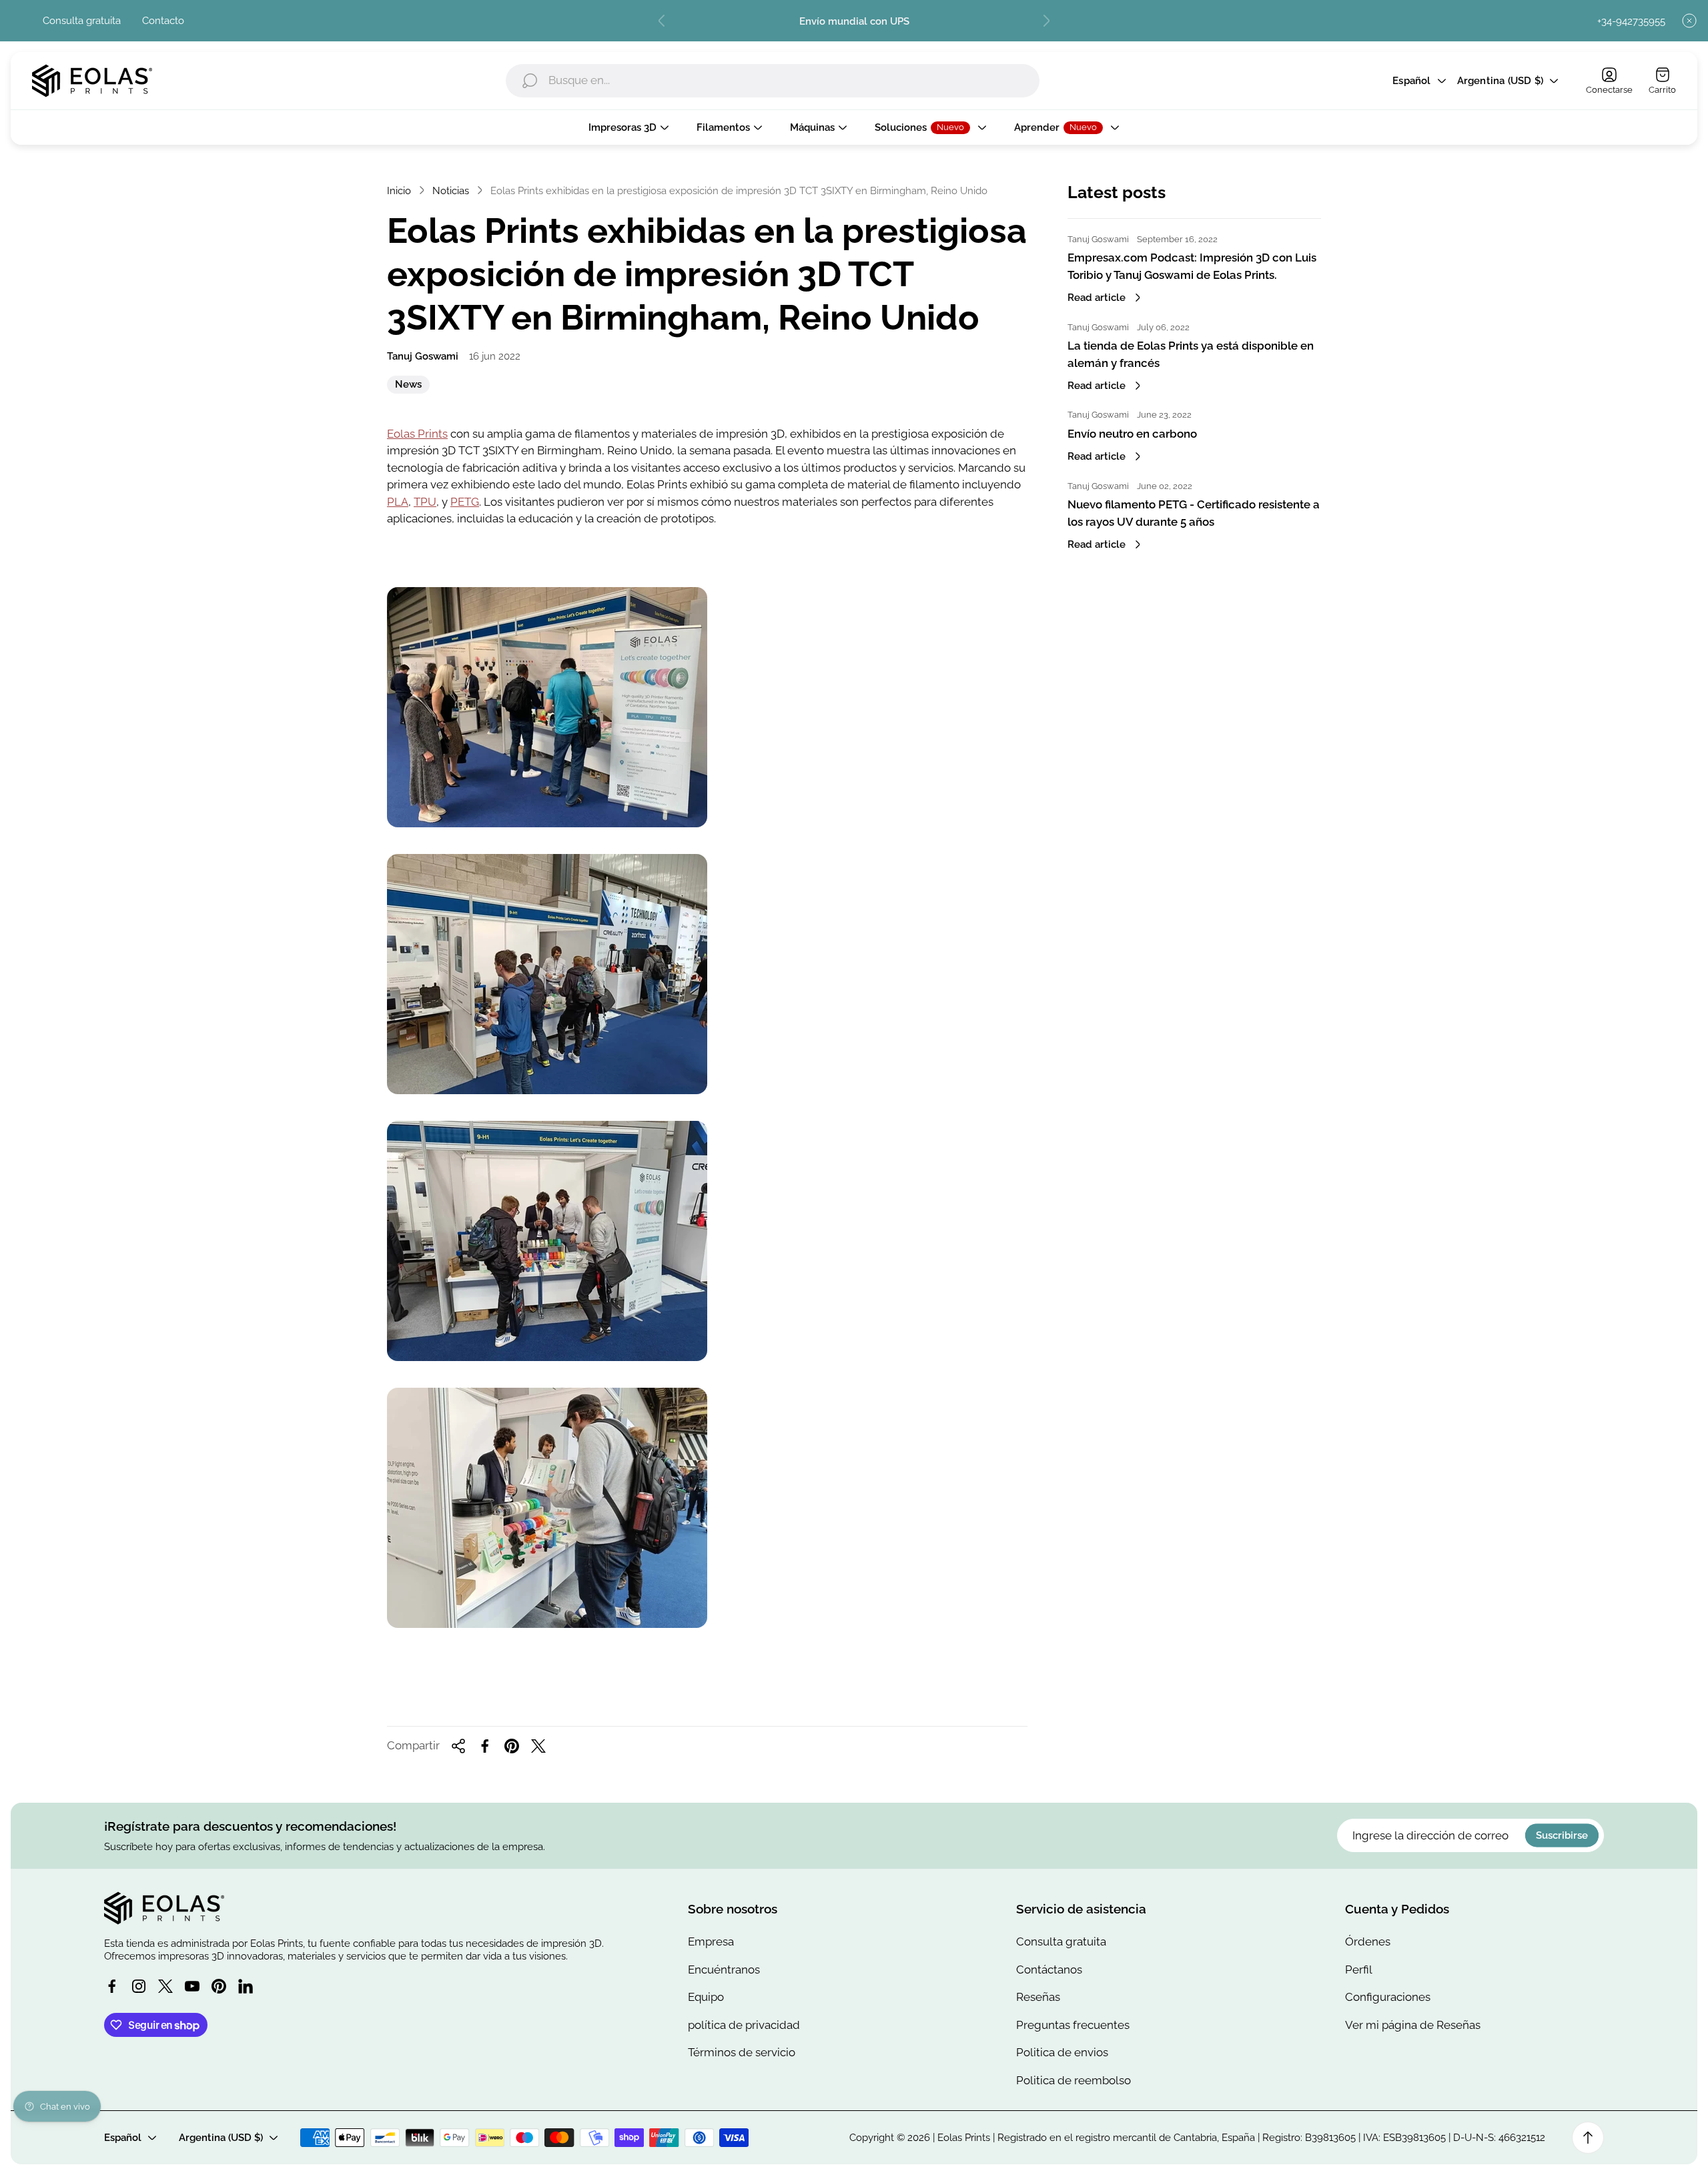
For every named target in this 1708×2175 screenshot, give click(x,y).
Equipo (706, 1997)
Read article (1097, 297)
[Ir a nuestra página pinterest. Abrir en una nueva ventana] (219, 1986)
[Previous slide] (662, 21)
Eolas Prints (417, 434)
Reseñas (1038, 1997)
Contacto (163, 20)
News (408, 386)
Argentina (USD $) (1500, 81)
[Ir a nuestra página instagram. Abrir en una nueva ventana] (139, 1986)
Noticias (451, 190)
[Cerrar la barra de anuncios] (1689, 21)
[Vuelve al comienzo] (1588, 2138)
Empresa (711, 1941)
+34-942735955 (1631, 21)
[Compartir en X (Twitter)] (538, 1746)
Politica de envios (1062, 2052)
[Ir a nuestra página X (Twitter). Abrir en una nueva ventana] (165, 1986)
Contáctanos (1049, 1970)
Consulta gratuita (82, 20)
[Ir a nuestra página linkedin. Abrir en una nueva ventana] (246, 1986)
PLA (398, 502)
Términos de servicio (742, 2052)
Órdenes (1368, 1941)
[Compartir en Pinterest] (512, 1746)
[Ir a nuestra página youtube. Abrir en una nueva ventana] (192, 1986)
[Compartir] (458, 1746)
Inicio (399, 190)
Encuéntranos (724, 1970)
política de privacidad (744, 2025)
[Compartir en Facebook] (485, 1746)
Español (1411, 81)
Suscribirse (1562, 1836)
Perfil (1359, 1970)
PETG (465, 502)
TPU (425, 502)
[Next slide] (1046, 21)
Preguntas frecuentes (1073, 2025)
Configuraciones (1388, 1997)
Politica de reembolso (1074, 2080)
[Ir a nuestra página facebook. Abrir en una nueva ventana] (112, 1986)
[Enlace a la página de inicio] (164, 1908)
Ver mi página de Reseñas (1413, 2025)
